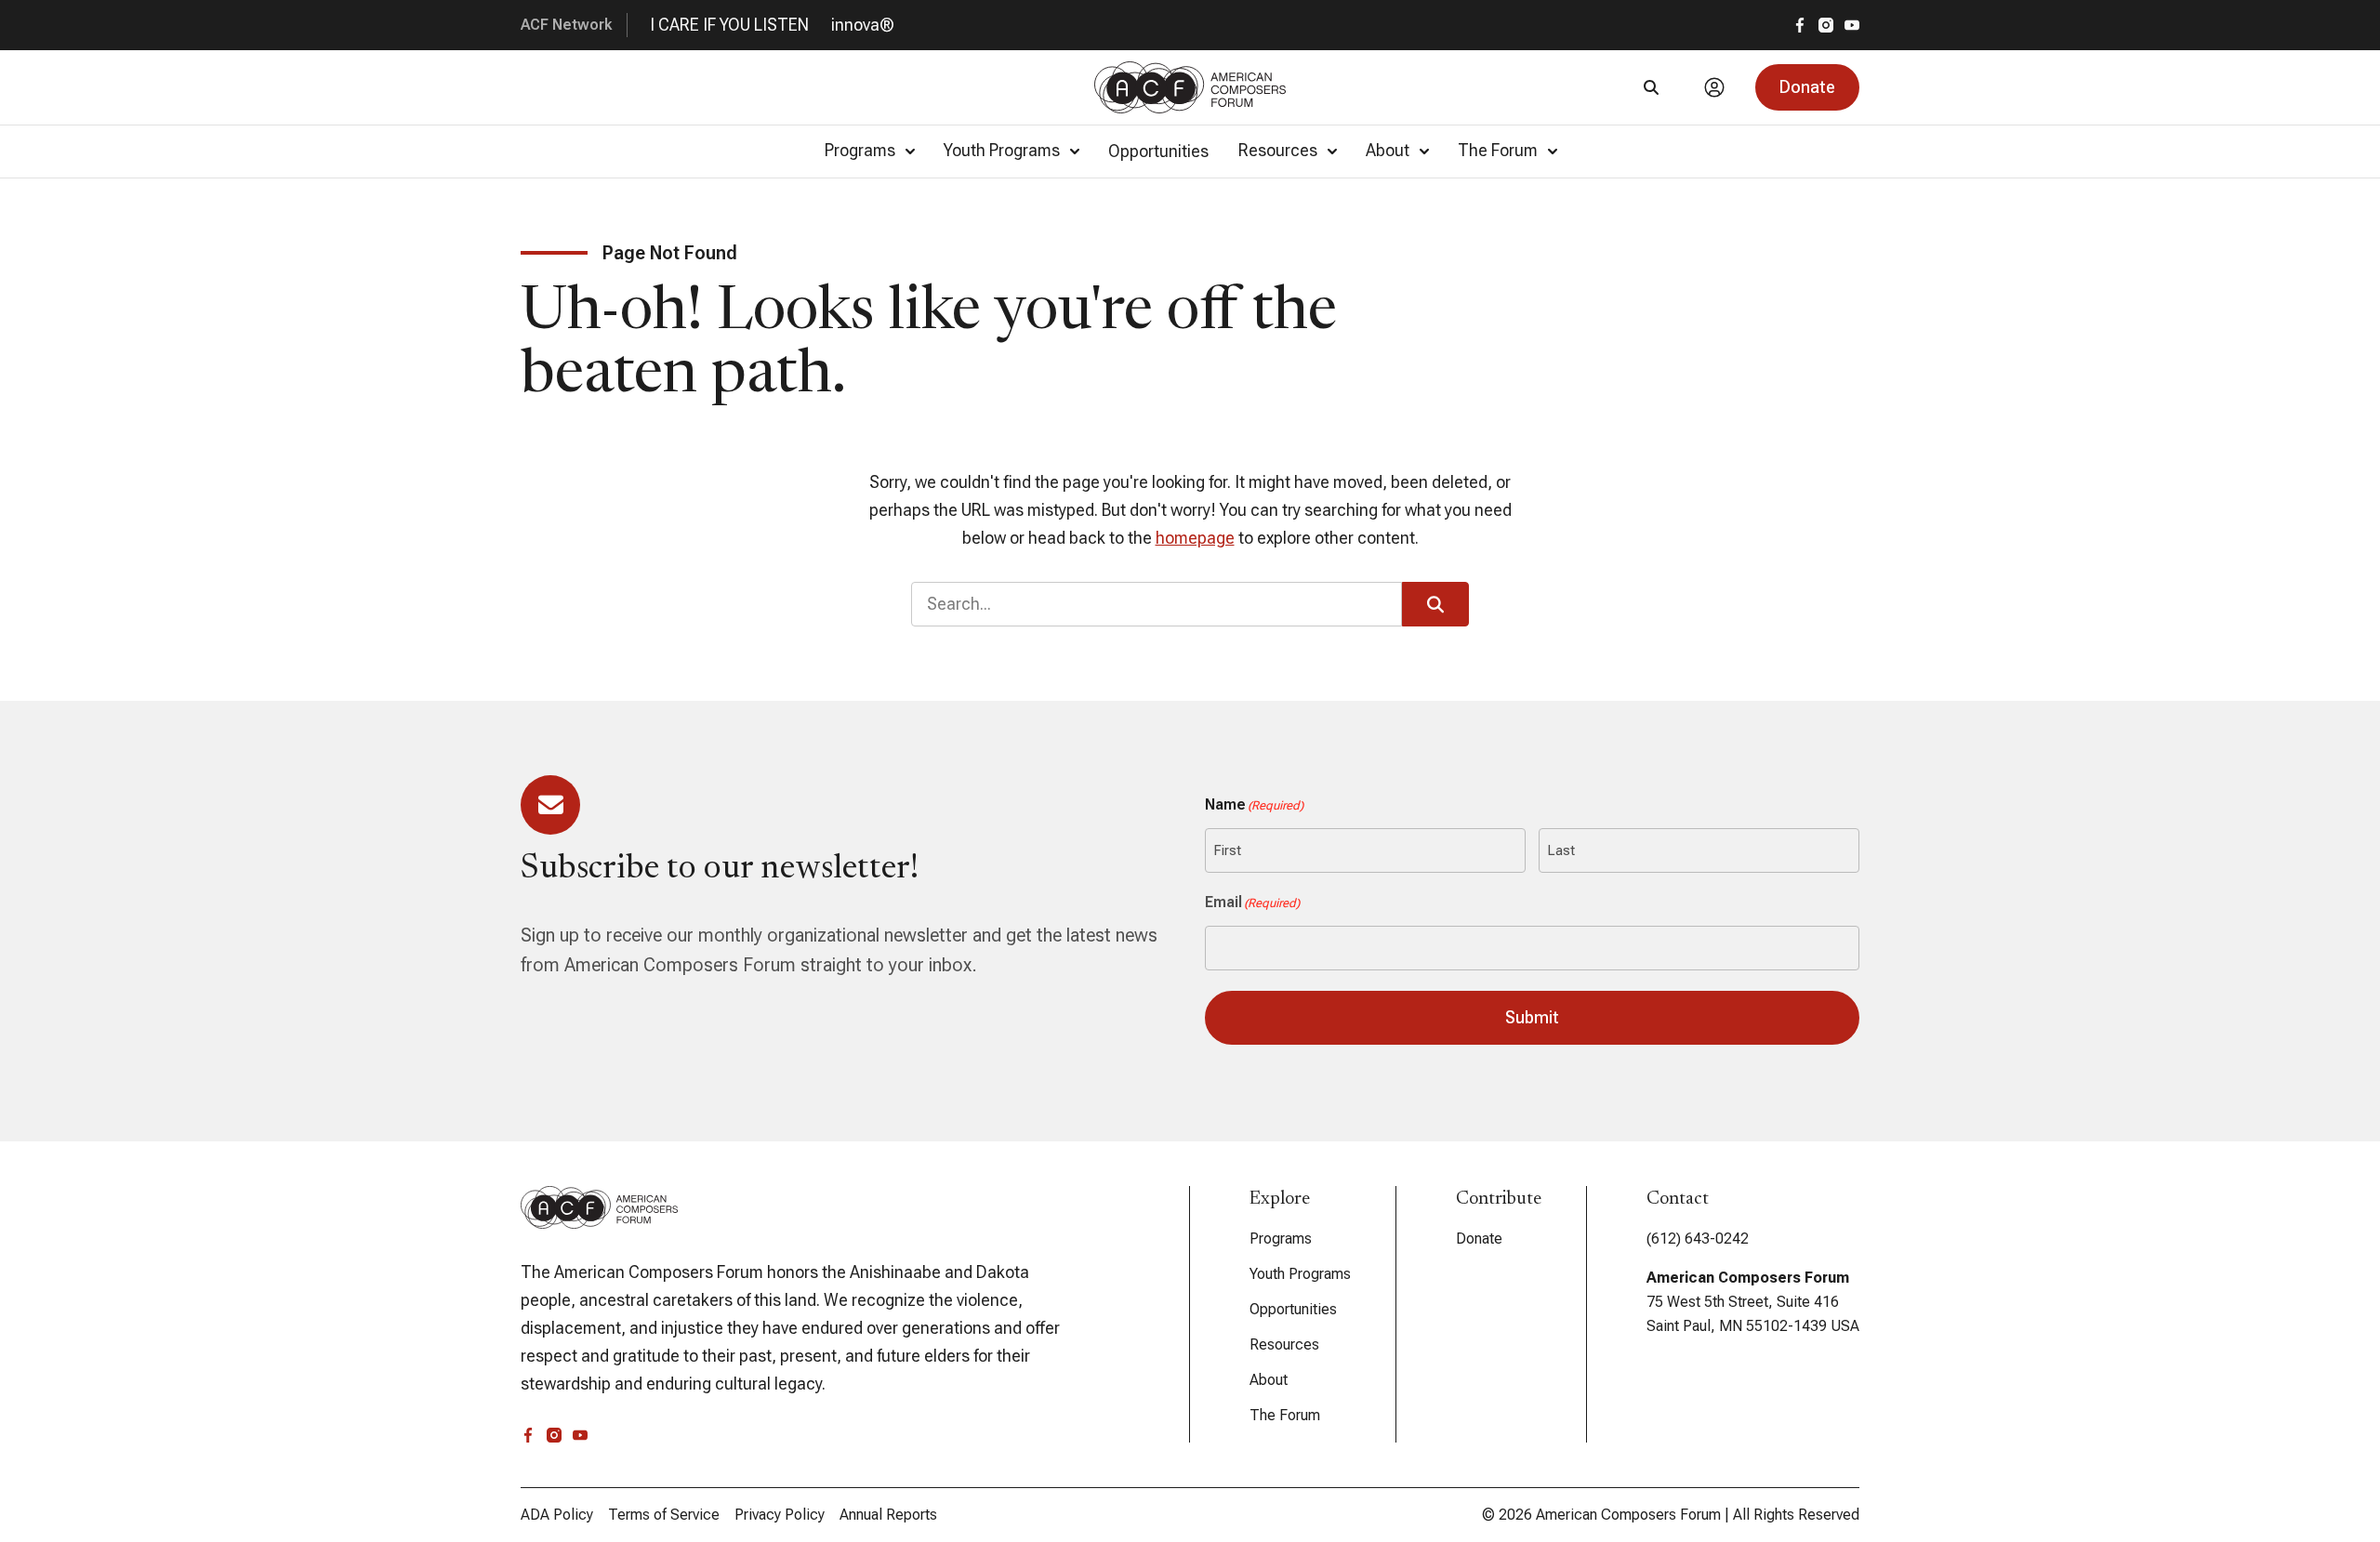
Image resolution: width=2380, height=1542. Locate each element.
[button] (1807, 87)
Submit (1532, 1017)
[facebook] (1800, 25)
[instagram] (1826, 25)
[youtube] (1852, 25)
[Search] (1651, 87)
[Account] (1714, 87)
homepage (1195, 538)
